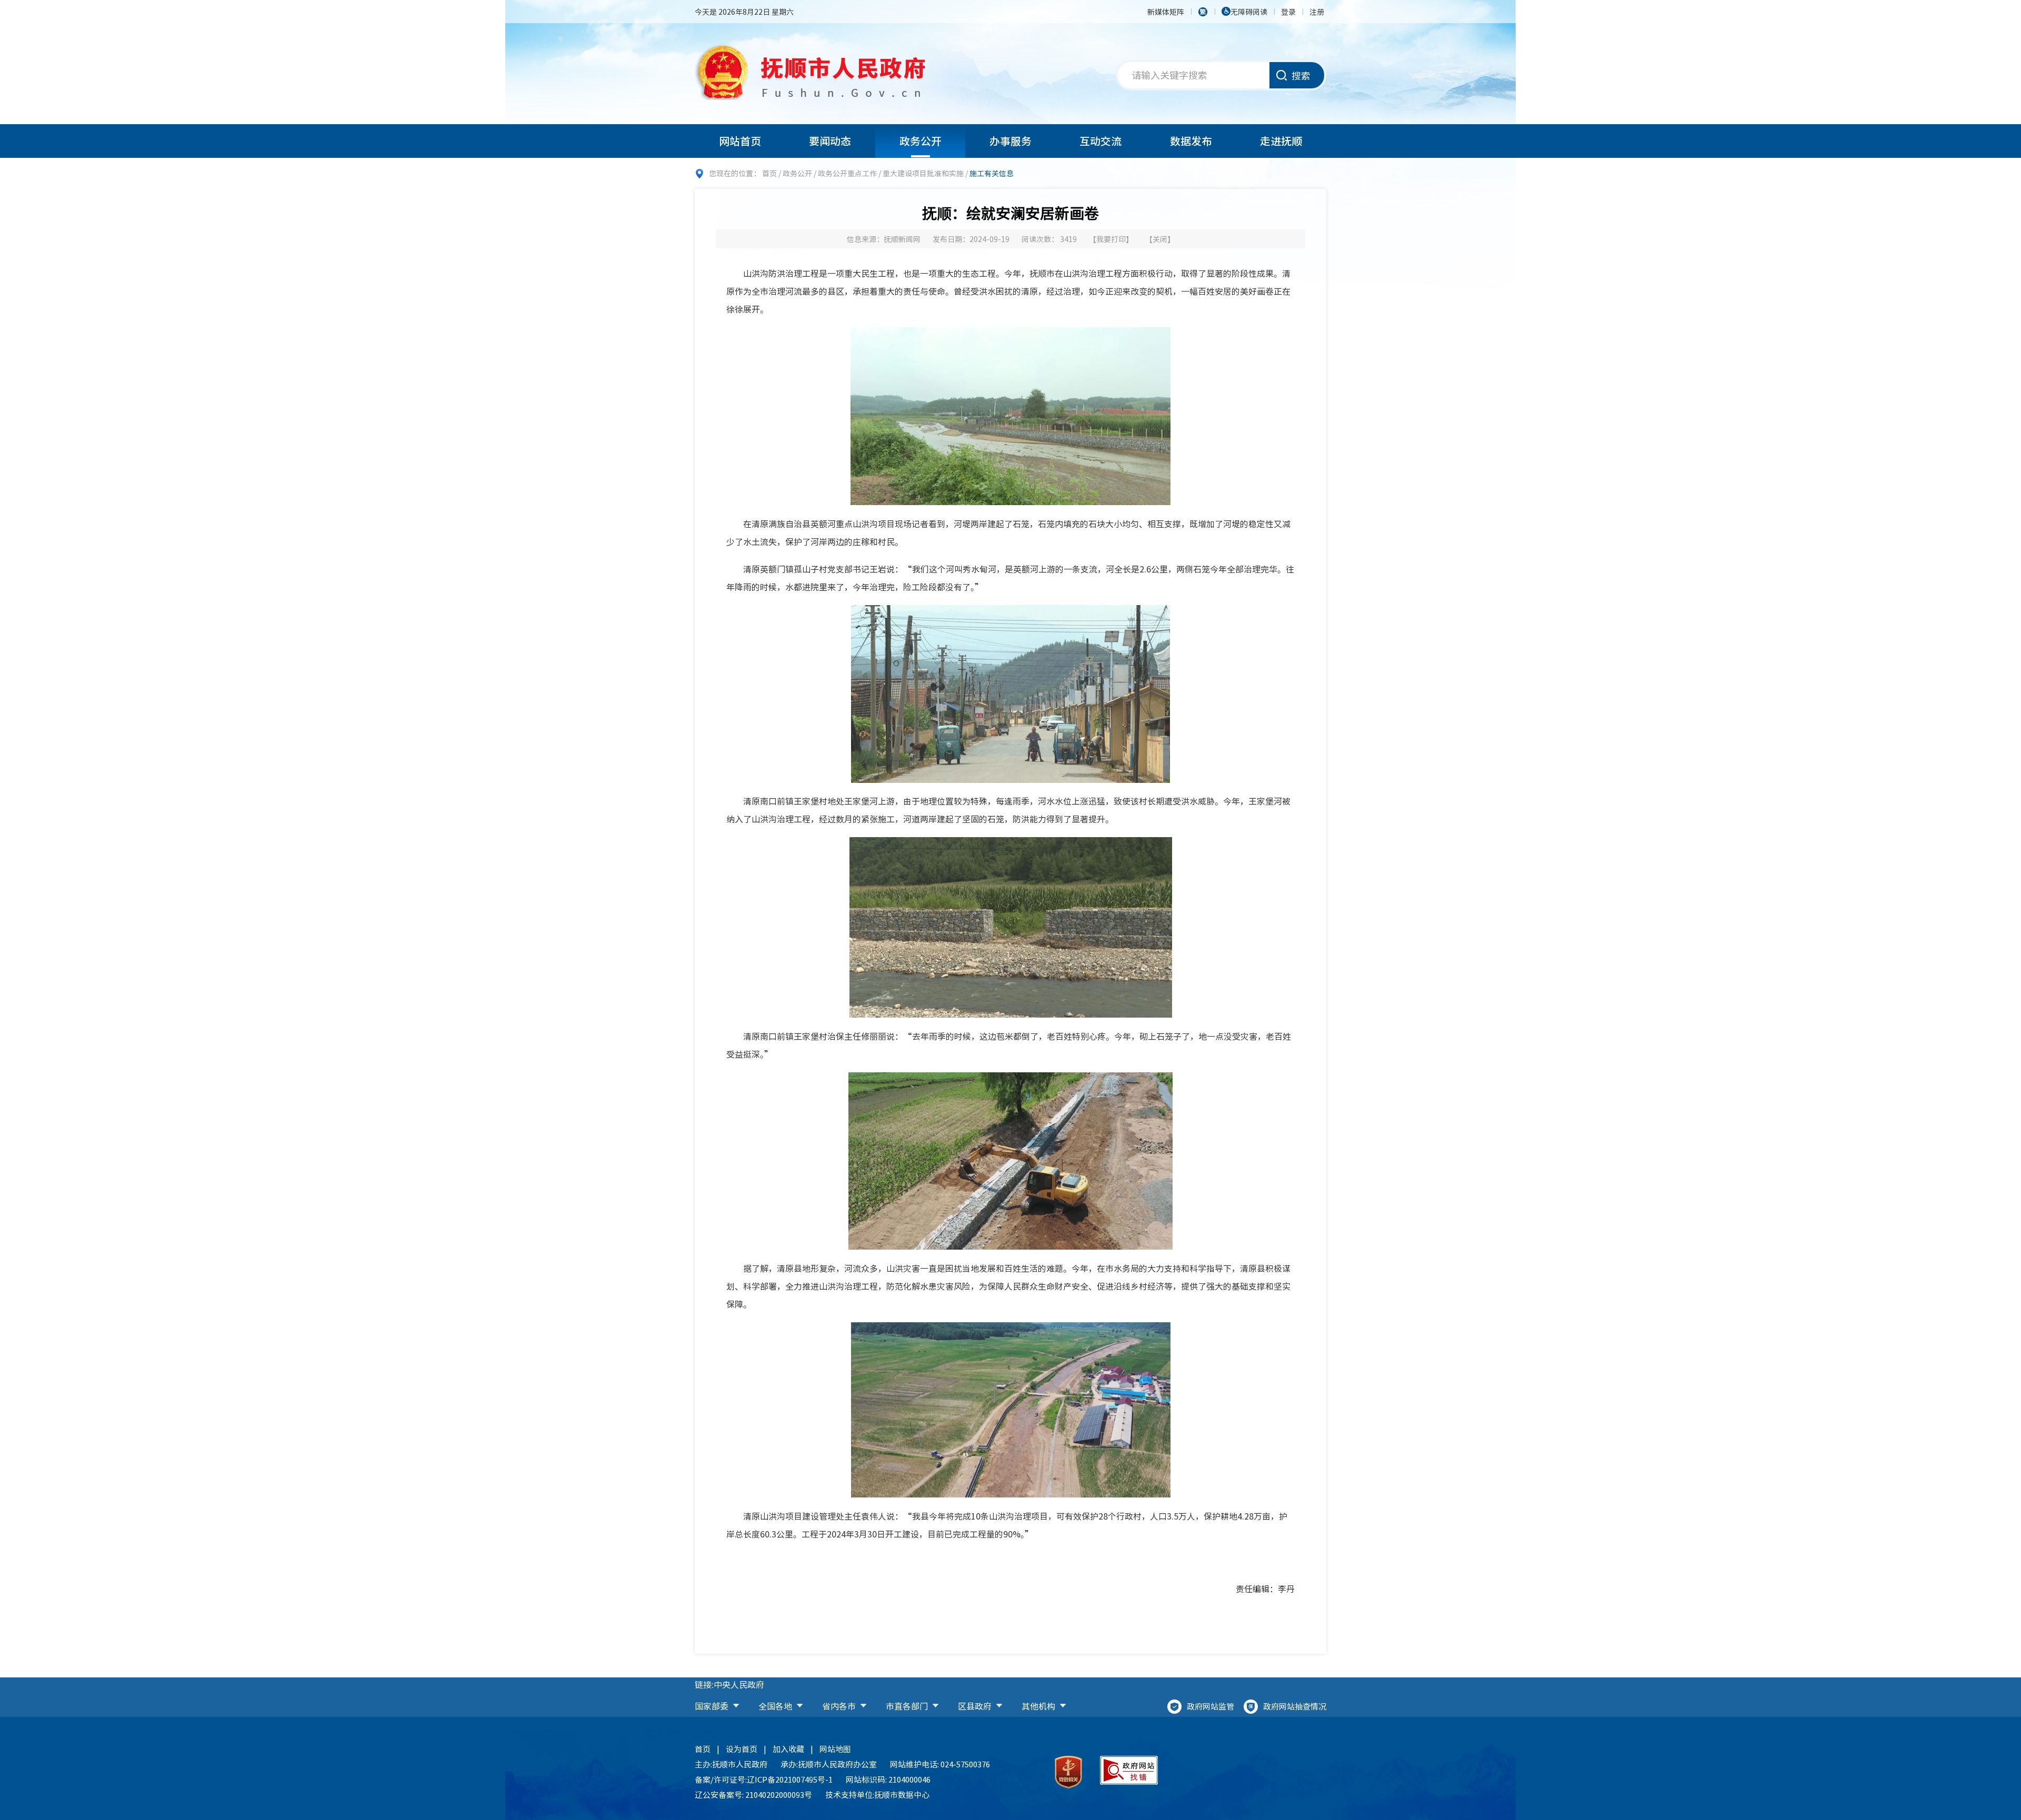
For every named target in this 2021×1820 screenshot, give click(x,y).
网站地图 (835, 1749)
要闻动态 (830, 141)
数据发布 (1191, 141)
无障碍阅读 (1249, 12)
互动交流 (1100, 141)
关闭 (1160, 239)
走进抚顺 (1281, 141)
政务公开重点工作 (847, 173)
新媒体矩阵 (1166, 12)
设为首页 (742, 1749)
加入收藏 (788, 1749)
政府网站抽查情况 (1295, 1706)
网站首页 (740, 141)
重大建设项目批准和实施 (923, 173)
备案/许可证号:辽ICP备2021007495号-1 (764, 1779)
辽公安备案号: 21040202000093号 (753, 1795)
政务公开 (921, 141)
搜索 (1301, 76)
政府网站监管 (1210, 1706)
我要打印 (1111, 239)
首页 (769, 173)
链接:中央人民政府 (729, 1684)
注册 (1317, 12)
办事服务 (1010, 141)
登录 (1288, 12)
